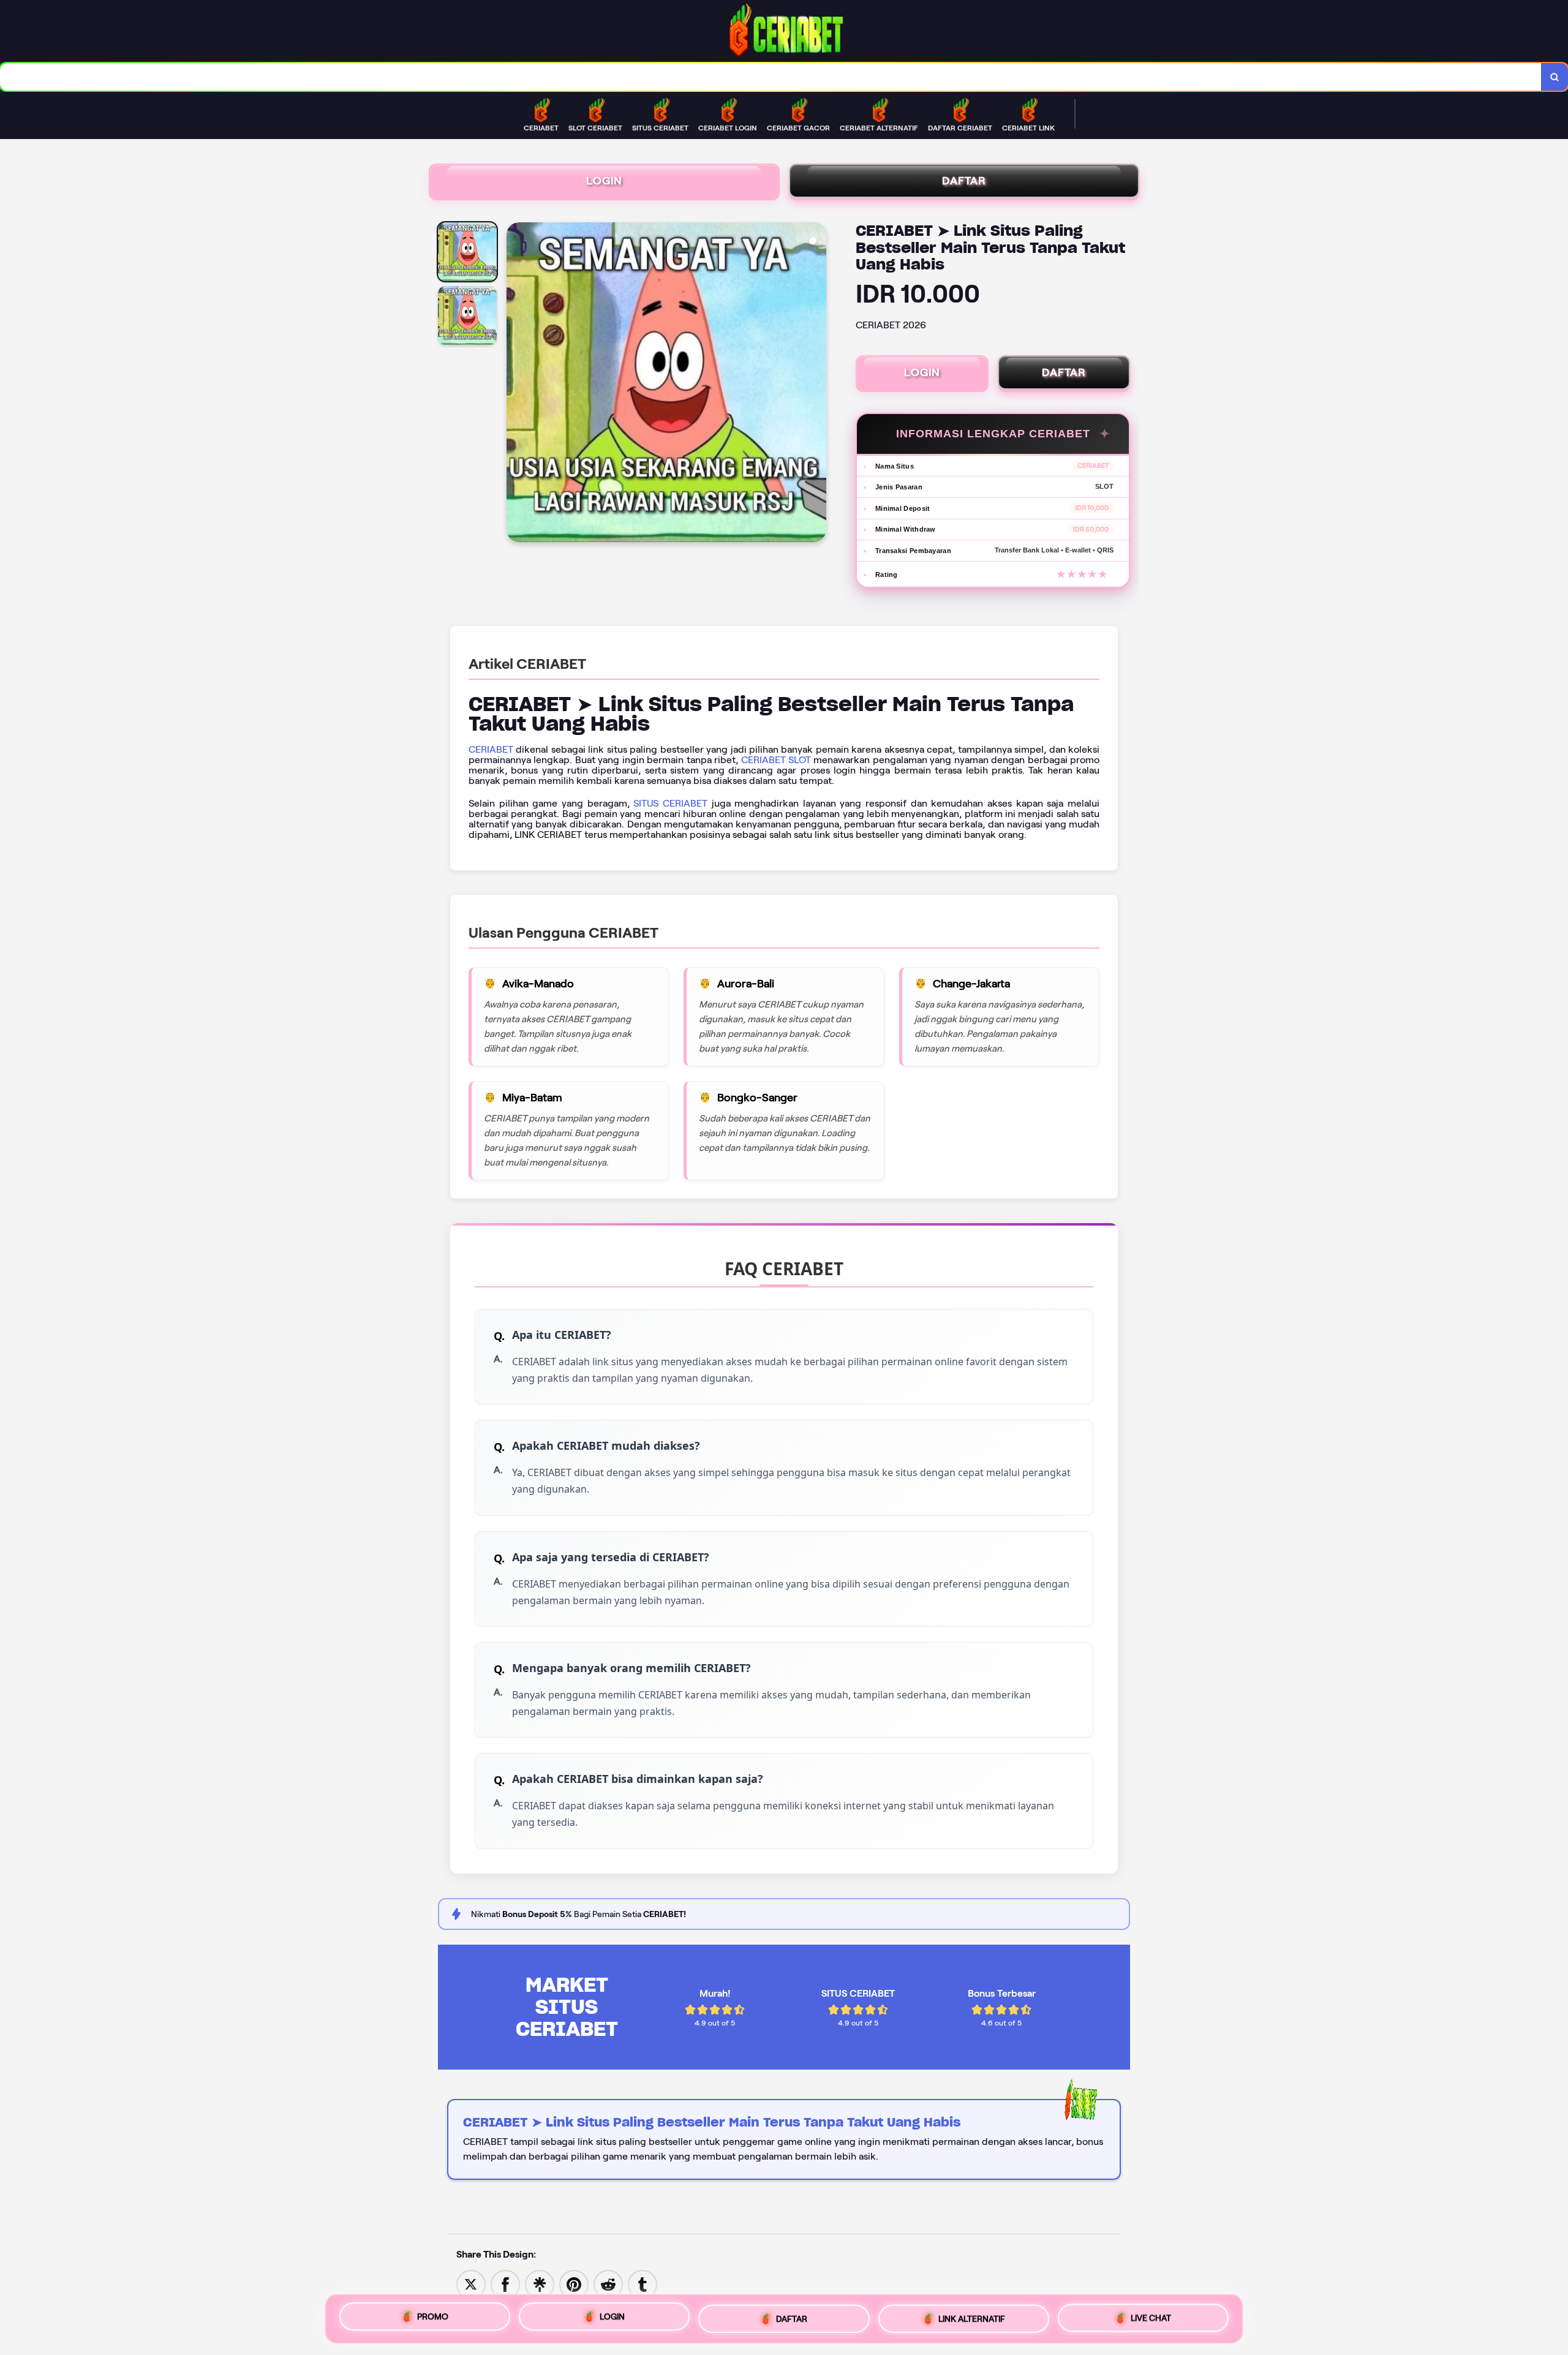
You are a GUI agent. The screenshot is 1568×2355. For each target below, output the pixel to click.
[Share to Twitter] (471, 2284)
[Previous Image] (516, 384)
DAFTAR (964, 181)
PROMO (433, 2318)
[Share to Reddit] (608, 2284)
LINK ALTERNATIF (972, 2317)
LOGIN (604, 181)
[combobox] (771, 77)
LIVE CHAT (1151, 2315)
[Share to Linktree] (540, 2284)
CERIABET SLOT (776, 760)
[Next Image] (816, 384)
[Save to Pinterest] (574, 2284)
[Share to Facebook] (505, 2284)
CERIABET (491, 749)
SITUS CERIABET (670, 803)
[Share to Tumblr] (643, 2284)
